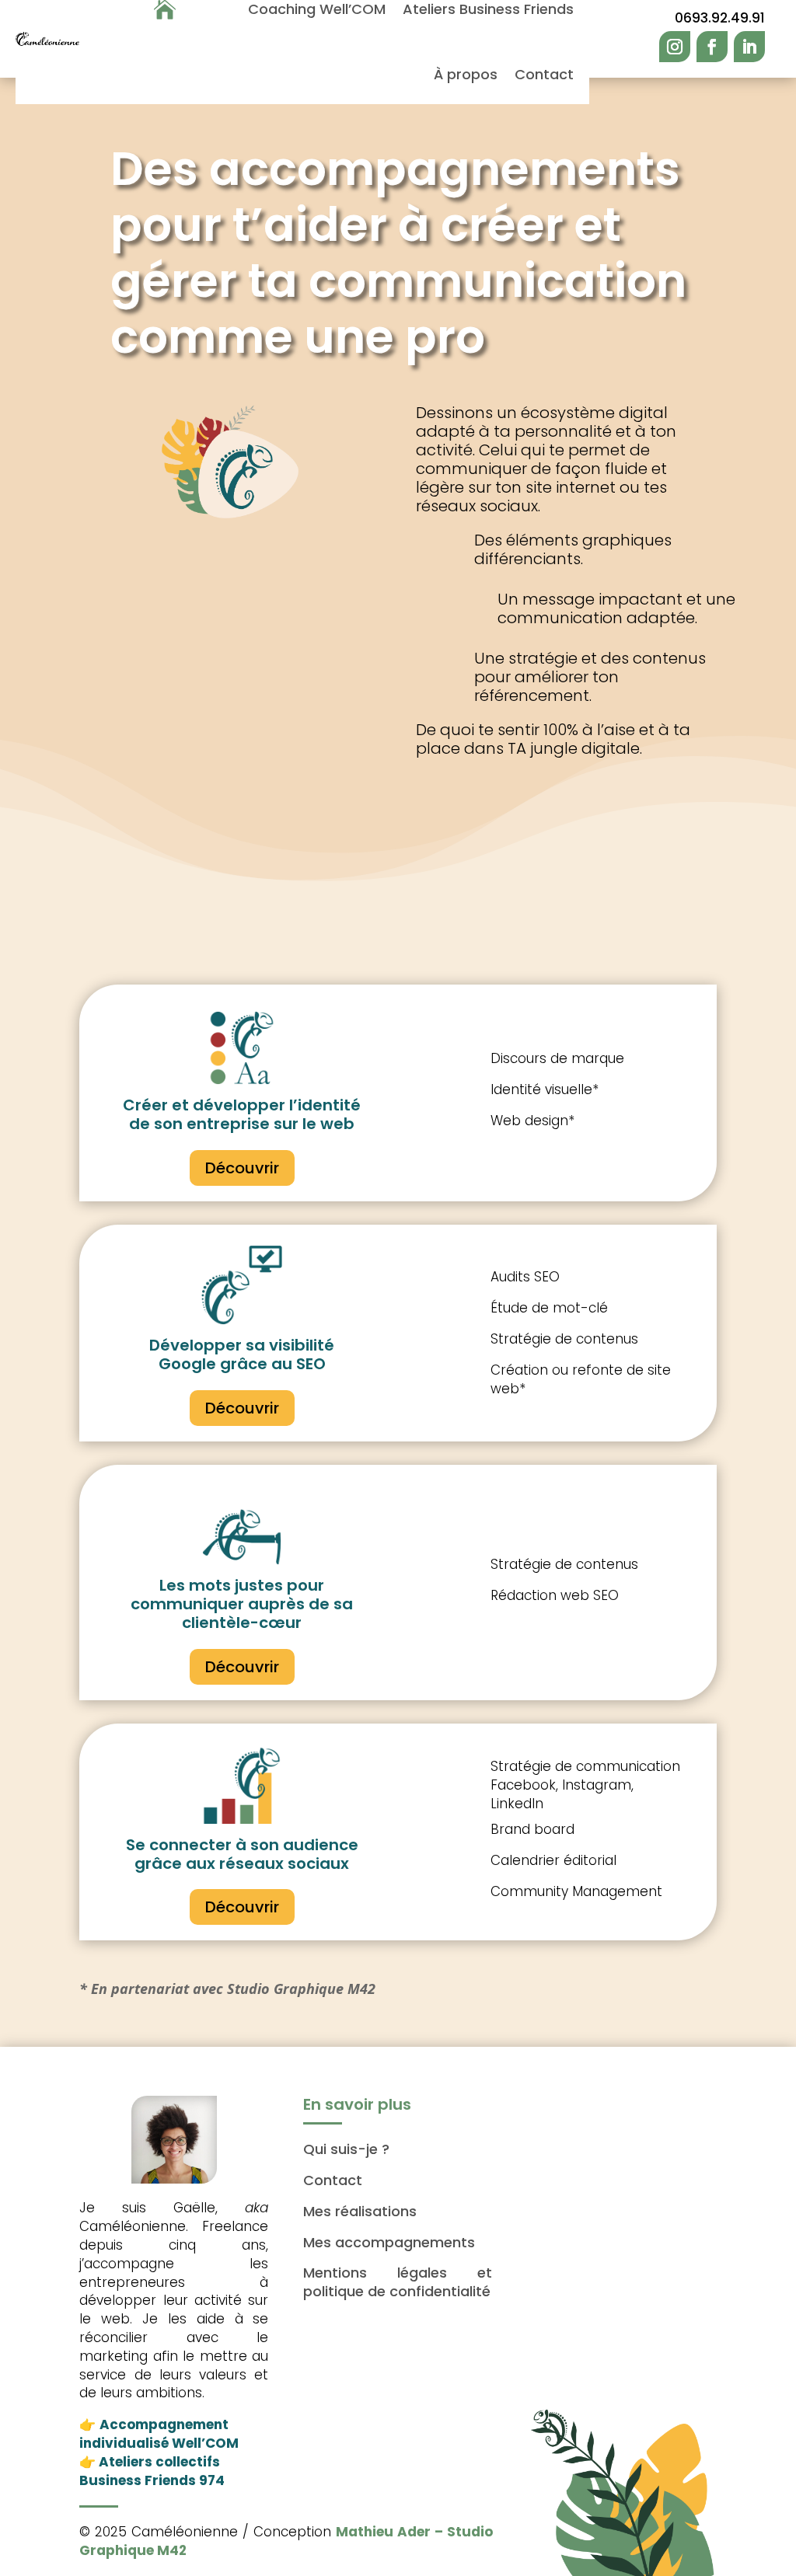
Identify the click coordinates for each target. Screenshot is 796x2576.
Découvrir (242, 1168)
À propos (466, 74)
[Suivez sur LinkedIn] (749, 47)
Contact (544, 74)
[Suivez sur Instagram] (675, 47)
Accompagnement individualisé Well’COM (159, 2434)
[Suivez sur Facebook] (712, 47)
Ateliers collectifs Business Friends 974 (152, 2471)
